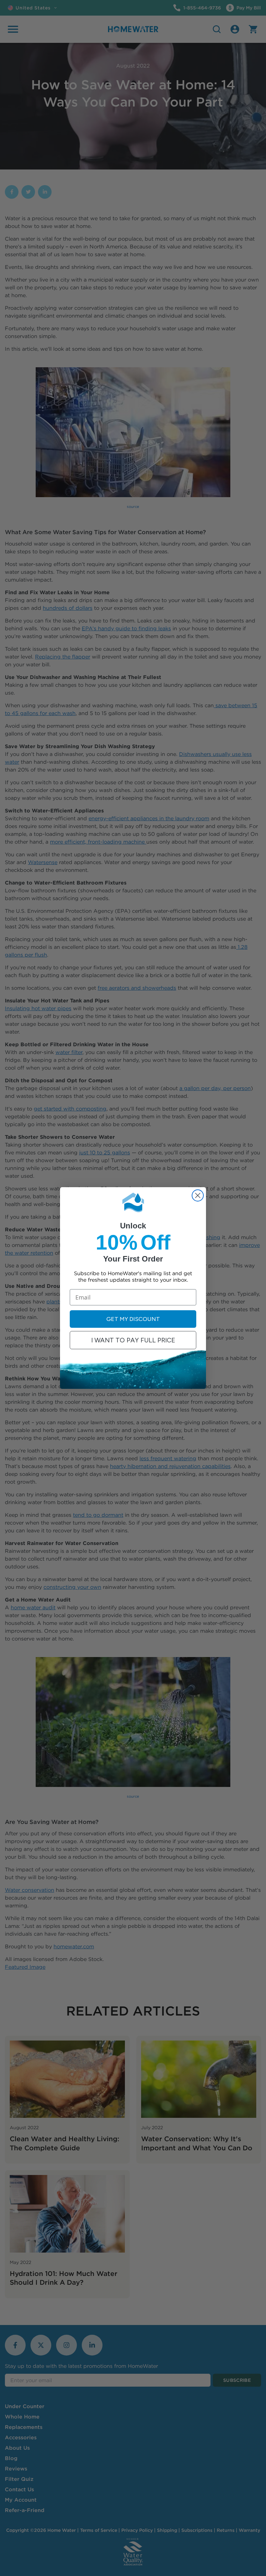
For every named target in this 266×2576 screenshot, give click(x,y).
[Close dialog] (198, 1195)
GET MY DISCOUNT (133, 1319)
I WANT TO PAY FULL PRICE (133, 1340)
